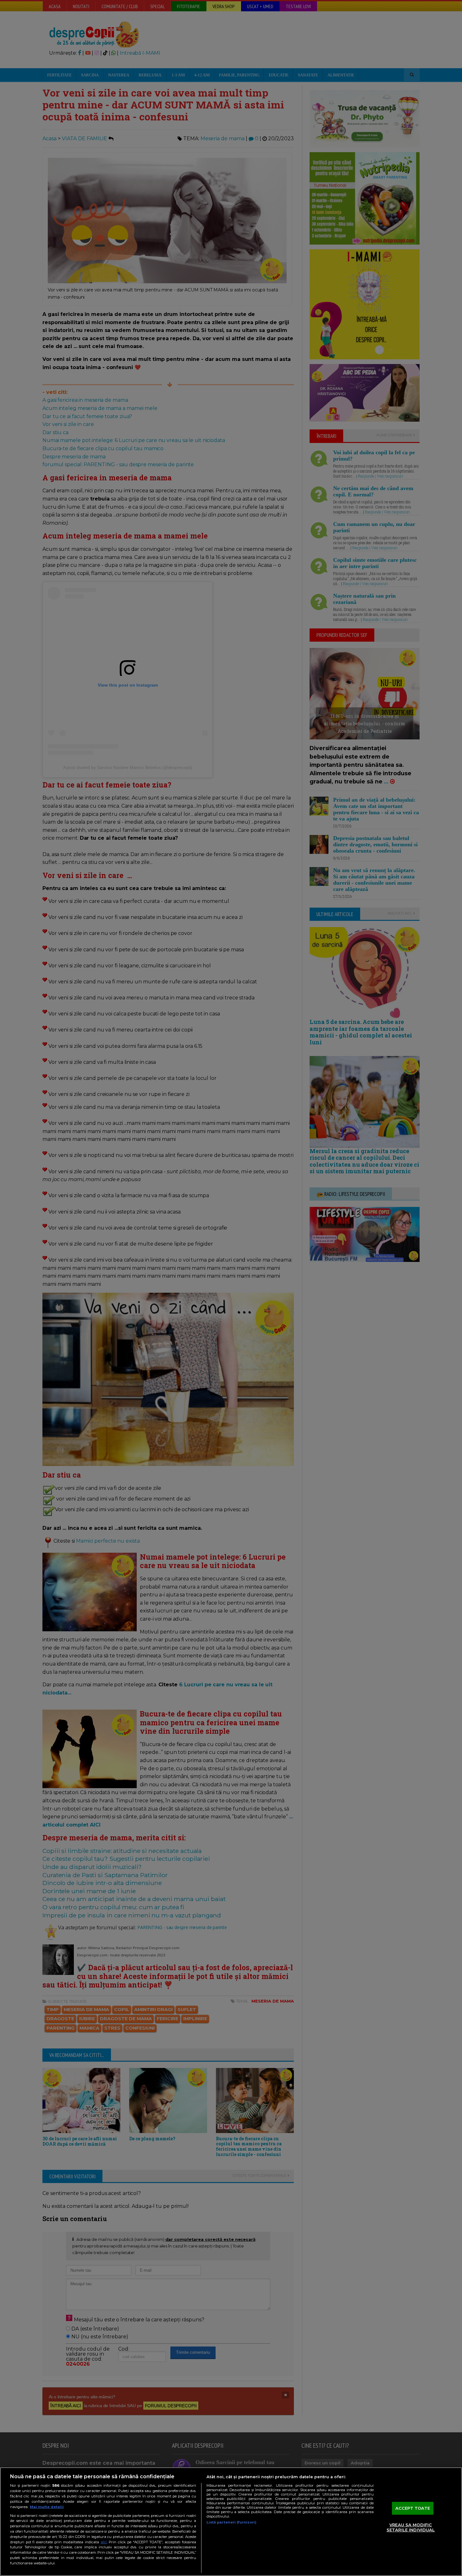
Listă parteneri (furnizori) (231, 2522)
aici (104, 2542)
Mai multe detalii (47, 2507)
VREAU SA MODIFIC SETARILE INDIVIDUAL (411, 2528)
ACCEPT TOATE (413, 2508)
